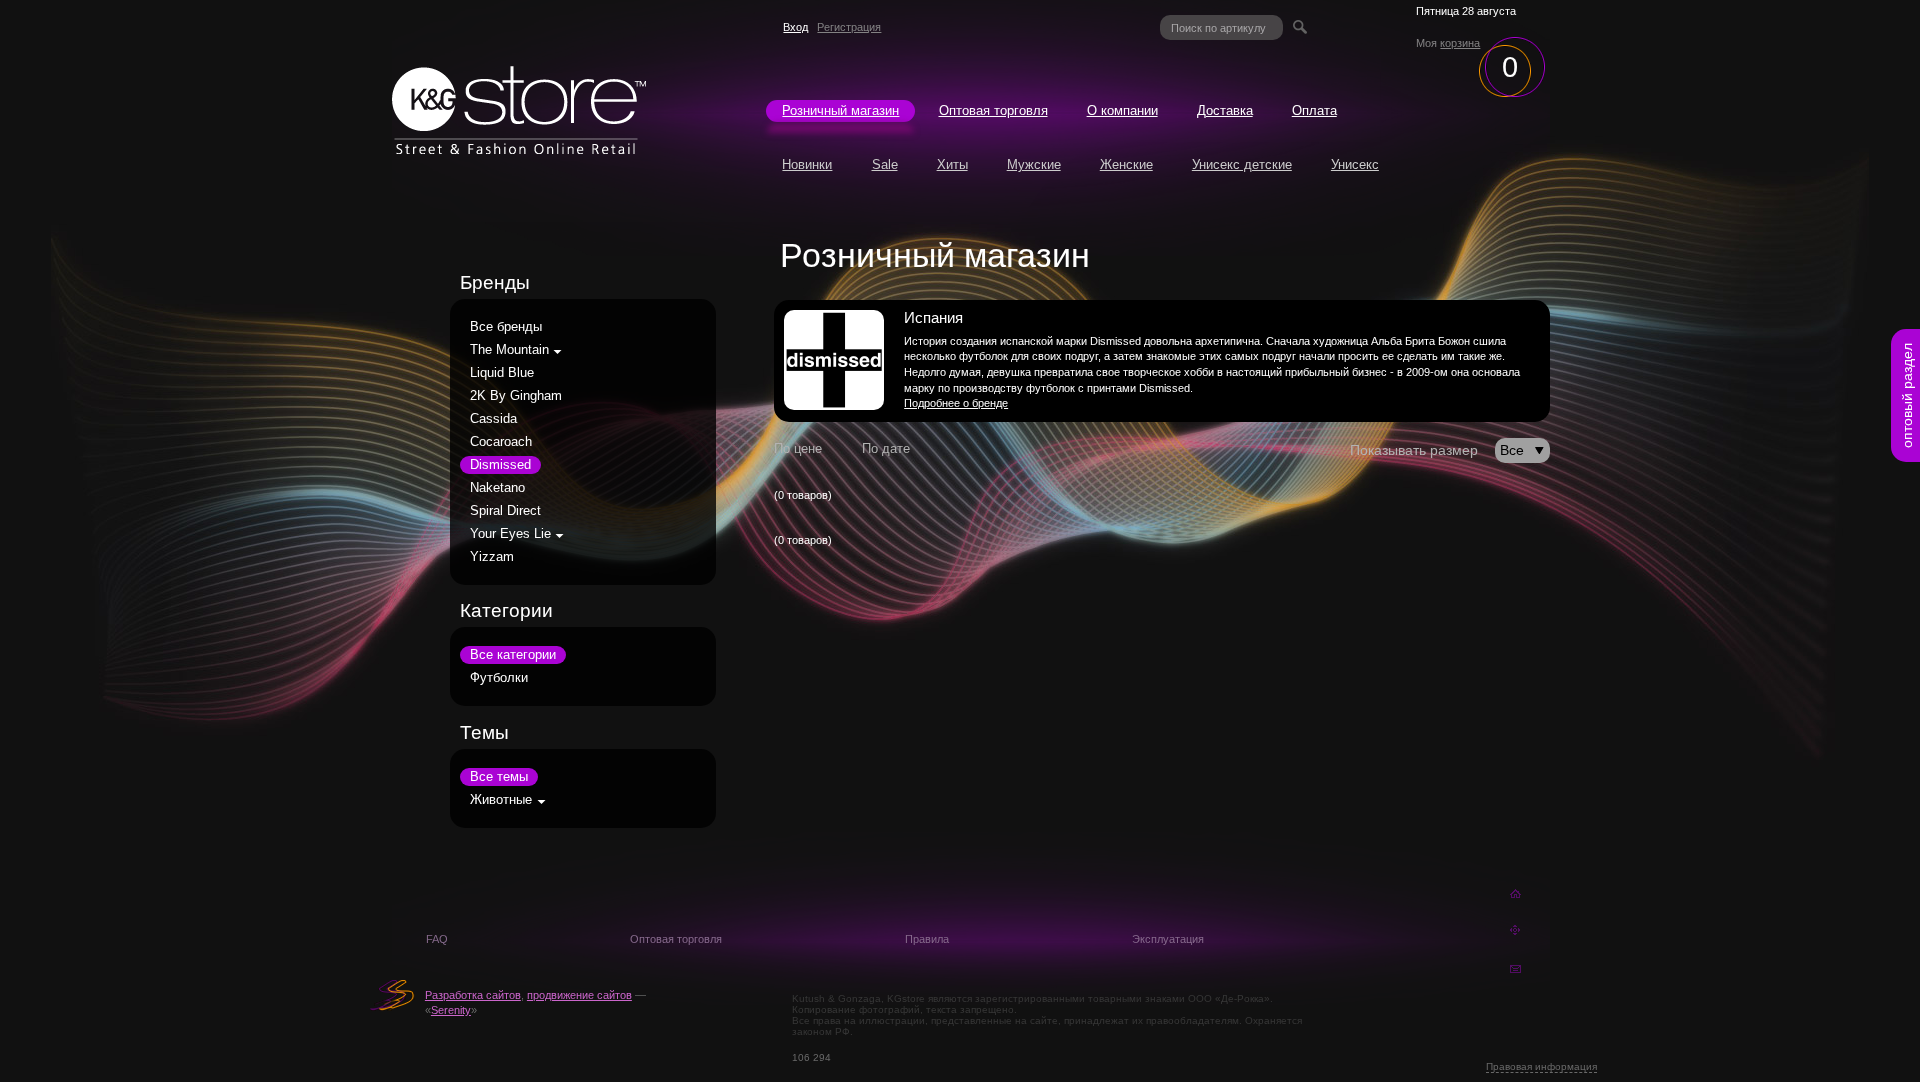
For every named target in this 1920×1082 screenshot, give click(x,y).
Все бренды (506, 327)
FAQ (437, 939)
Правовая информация (1541, 1066)
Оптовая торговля (993, 111)
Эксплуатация (1168, 939)
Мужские (1034, 165)
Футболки (499, 678)
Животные (501, 800)
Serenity (451, 1010)
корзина (1460, 43)
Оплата (1314, 111)
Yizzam (492, 557)
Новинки (807, 165)
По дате (886, 449)
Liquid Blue (502, 373)
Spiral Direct (505, 511)
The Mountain (509, 350)
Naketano (497, 488)
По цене (798, 449)
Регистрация (849, 27)
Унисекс (1355, 165)
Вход (795, 27)
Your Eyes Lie (510, 534)
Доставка (1225, 111)
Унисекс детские (1242, 165)
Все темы (499, 777)
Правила (927, 939)
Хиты (952, 165)
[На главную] (519, 149)
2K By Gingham (516, 396)
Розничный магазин (840, 111)
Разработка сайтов (473, 995)
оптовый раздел (1907, 395)
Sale (885, 165)
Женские (1126, 165)
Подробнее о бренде (956, 403)
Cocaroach (501, 442)
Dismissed (500, 465)
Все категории (513, 655)
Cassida (493, 419)
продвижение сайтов (579, 995)
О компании (1122, 111)
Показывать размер (1414, 450)
